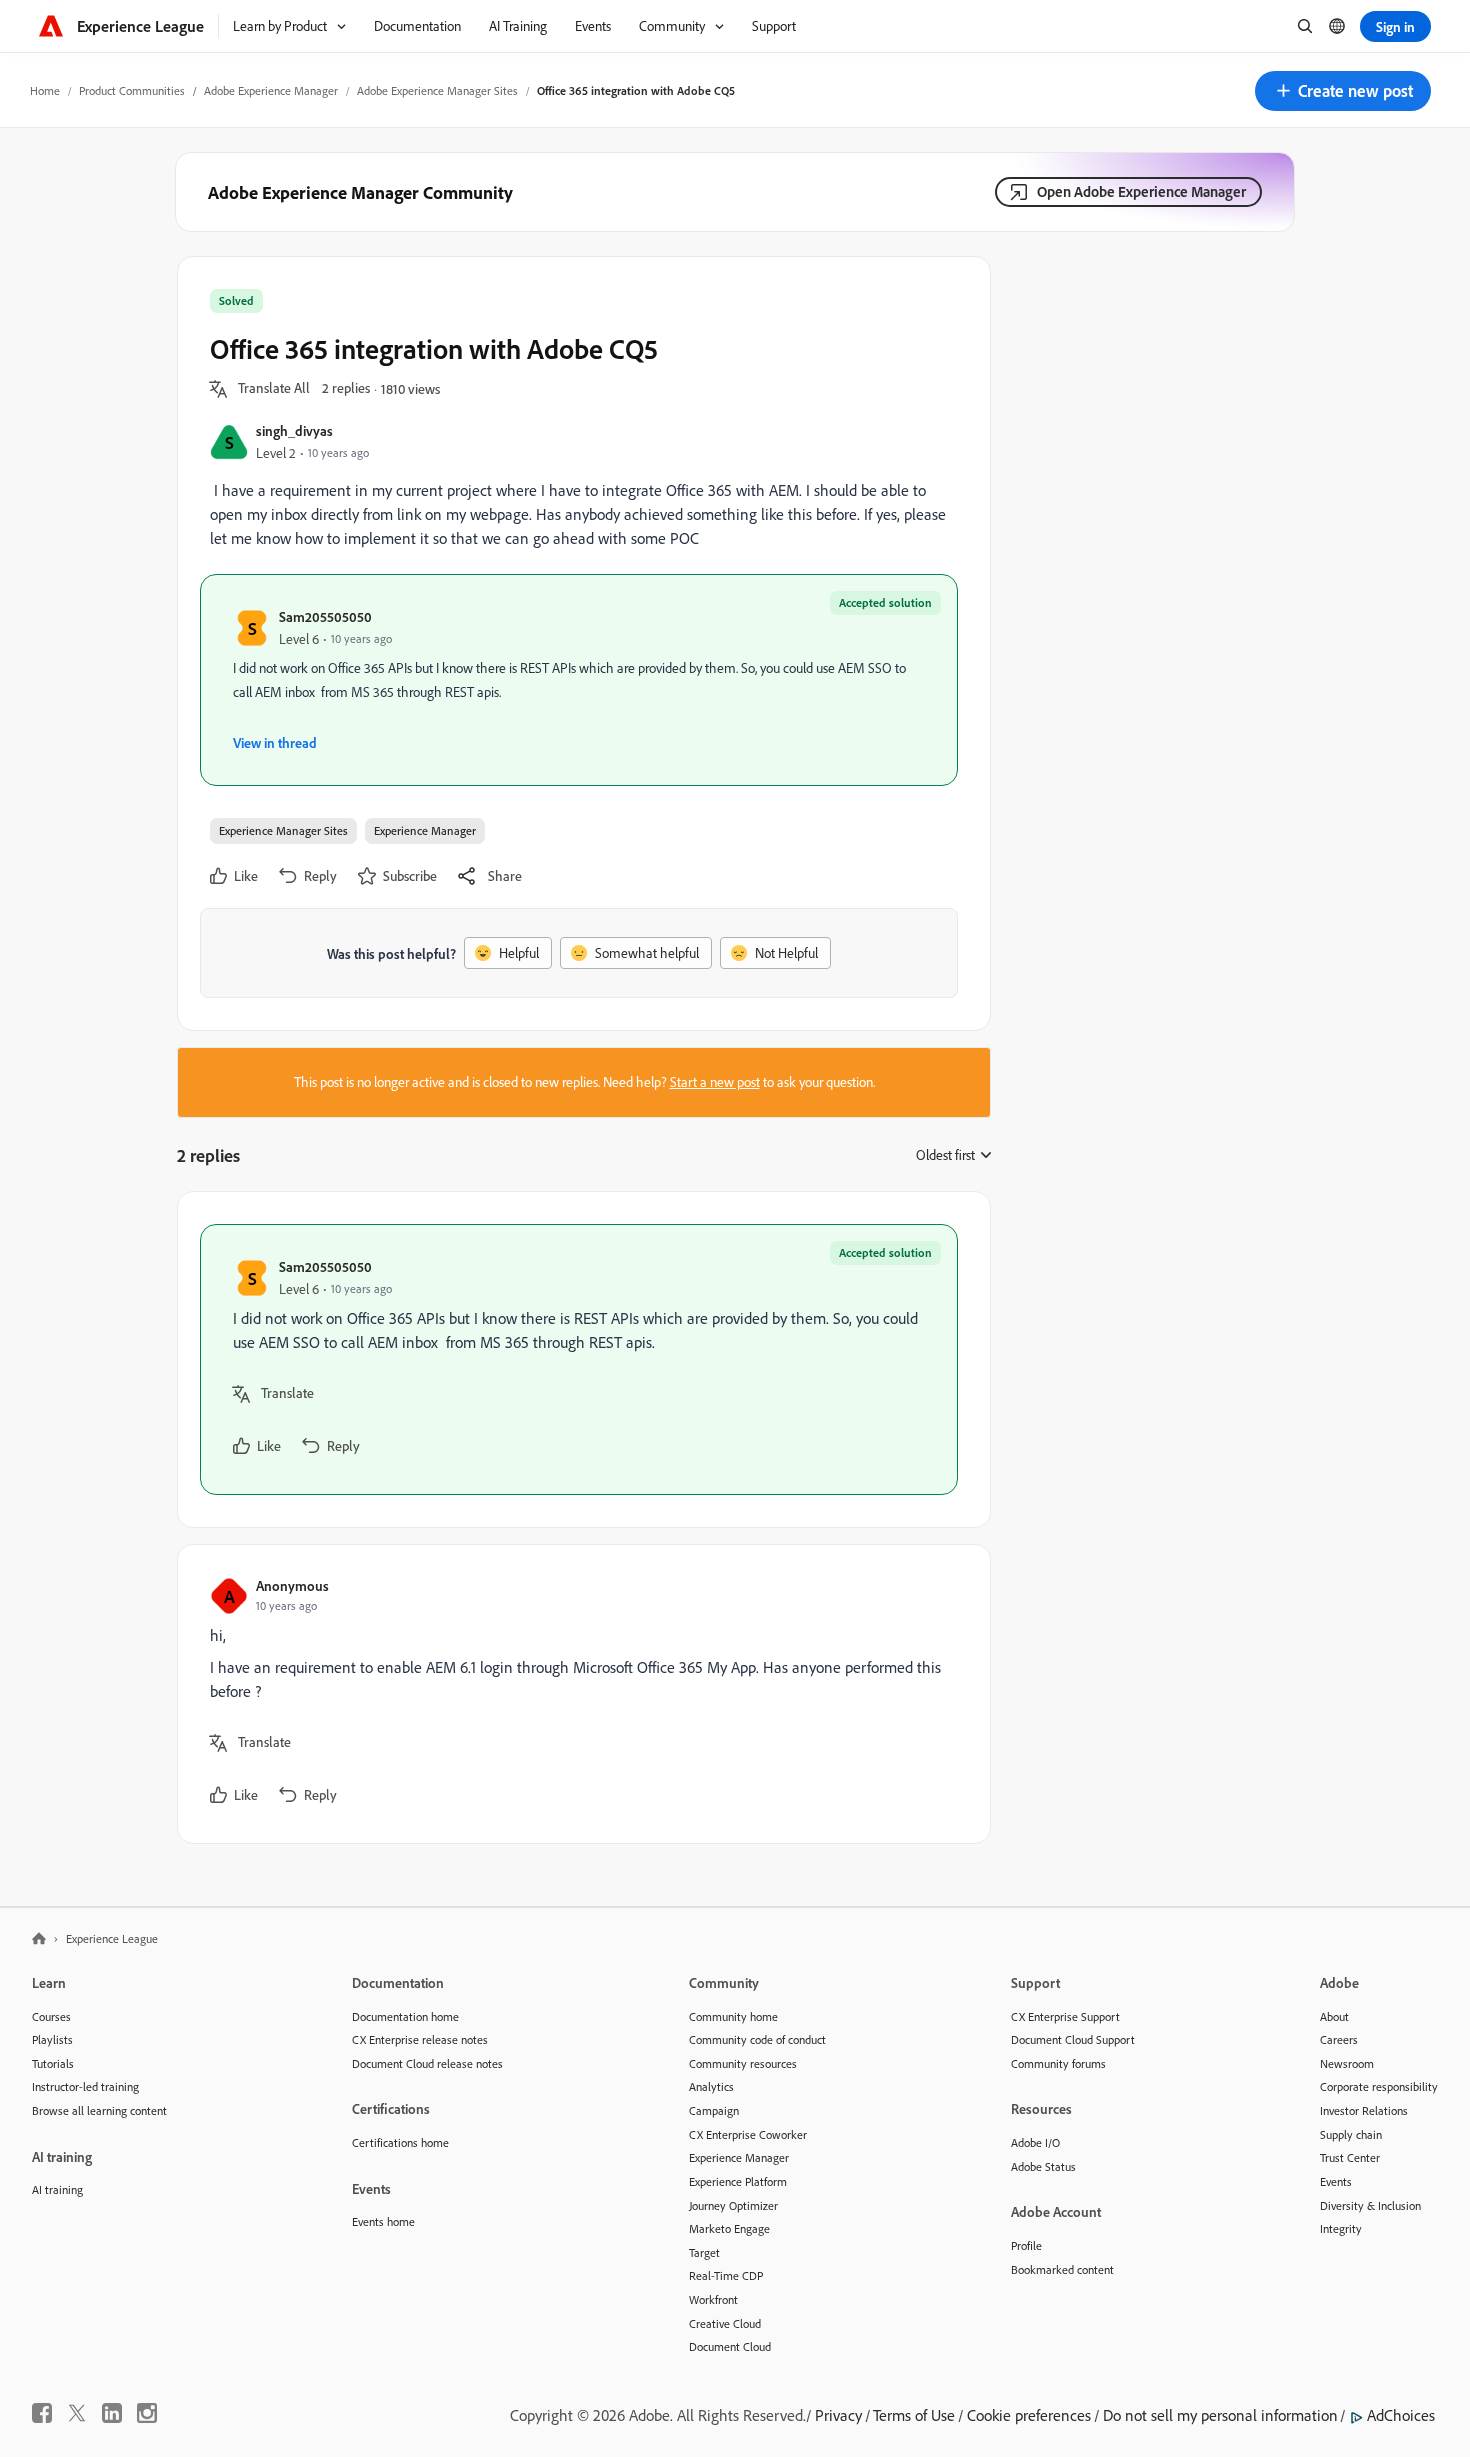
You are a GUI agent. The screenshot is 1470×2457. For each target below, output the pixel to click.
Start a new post (715, 1082)
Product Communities (132, 90)
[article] (579, 1359)
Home (45, 90)
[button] (1343, 91)
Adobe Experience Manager (271, 90)
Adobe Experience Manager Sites (437, 90)
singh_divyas (294, 430)
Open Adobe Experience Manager (1141, 191)
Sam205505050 (325, 616)
